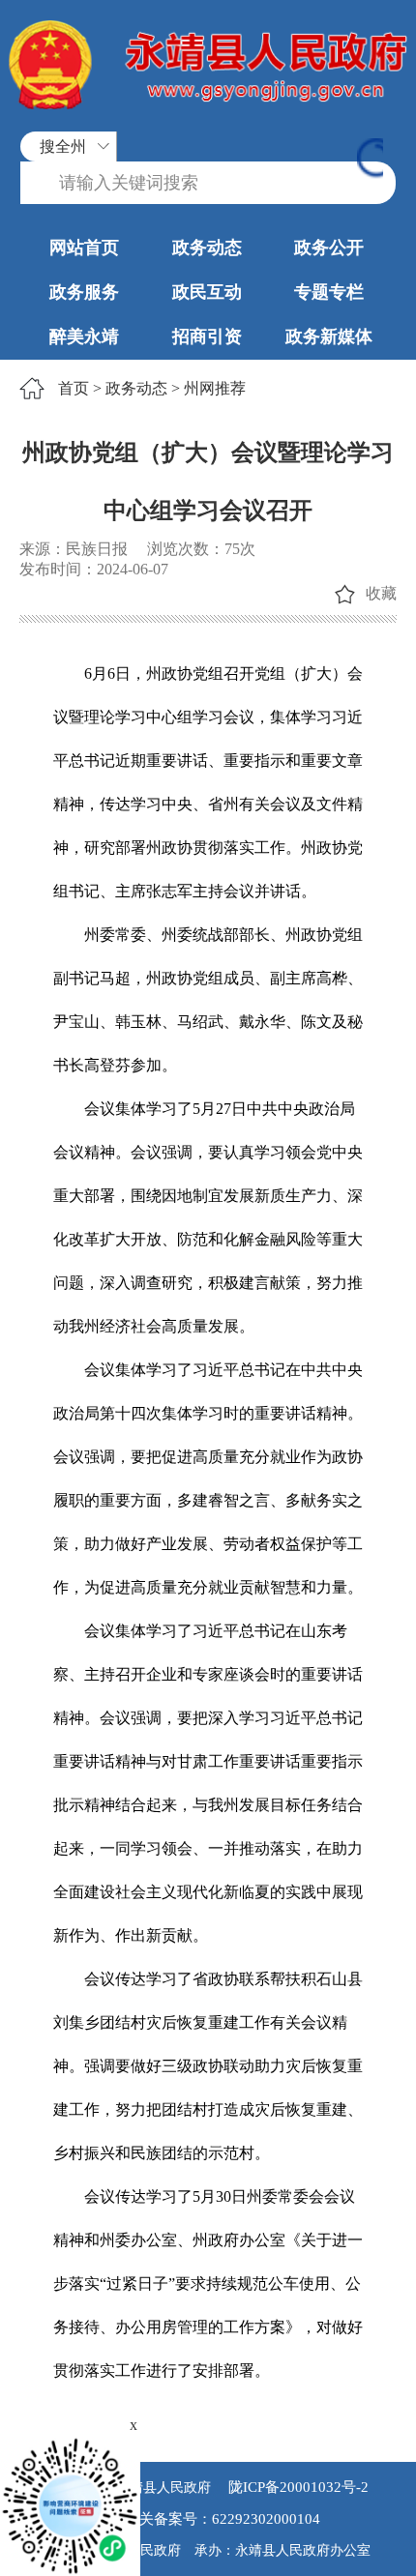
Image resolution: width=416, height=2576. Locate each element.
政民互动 (207, 292)
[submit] (370, 160)
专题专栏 (329, 292)
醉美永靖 (84, 337)
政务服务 (84, 292)
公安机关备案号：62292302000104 (208, 2519)
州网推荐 (215, 388)
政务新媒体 (329, 337)
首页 (74, 388)
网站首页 (84, 248)
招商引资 (207, 337)
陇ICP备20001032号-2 (297, 2487)
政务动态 (207, 248)
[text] (208, 183)
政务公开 (329, 248)
